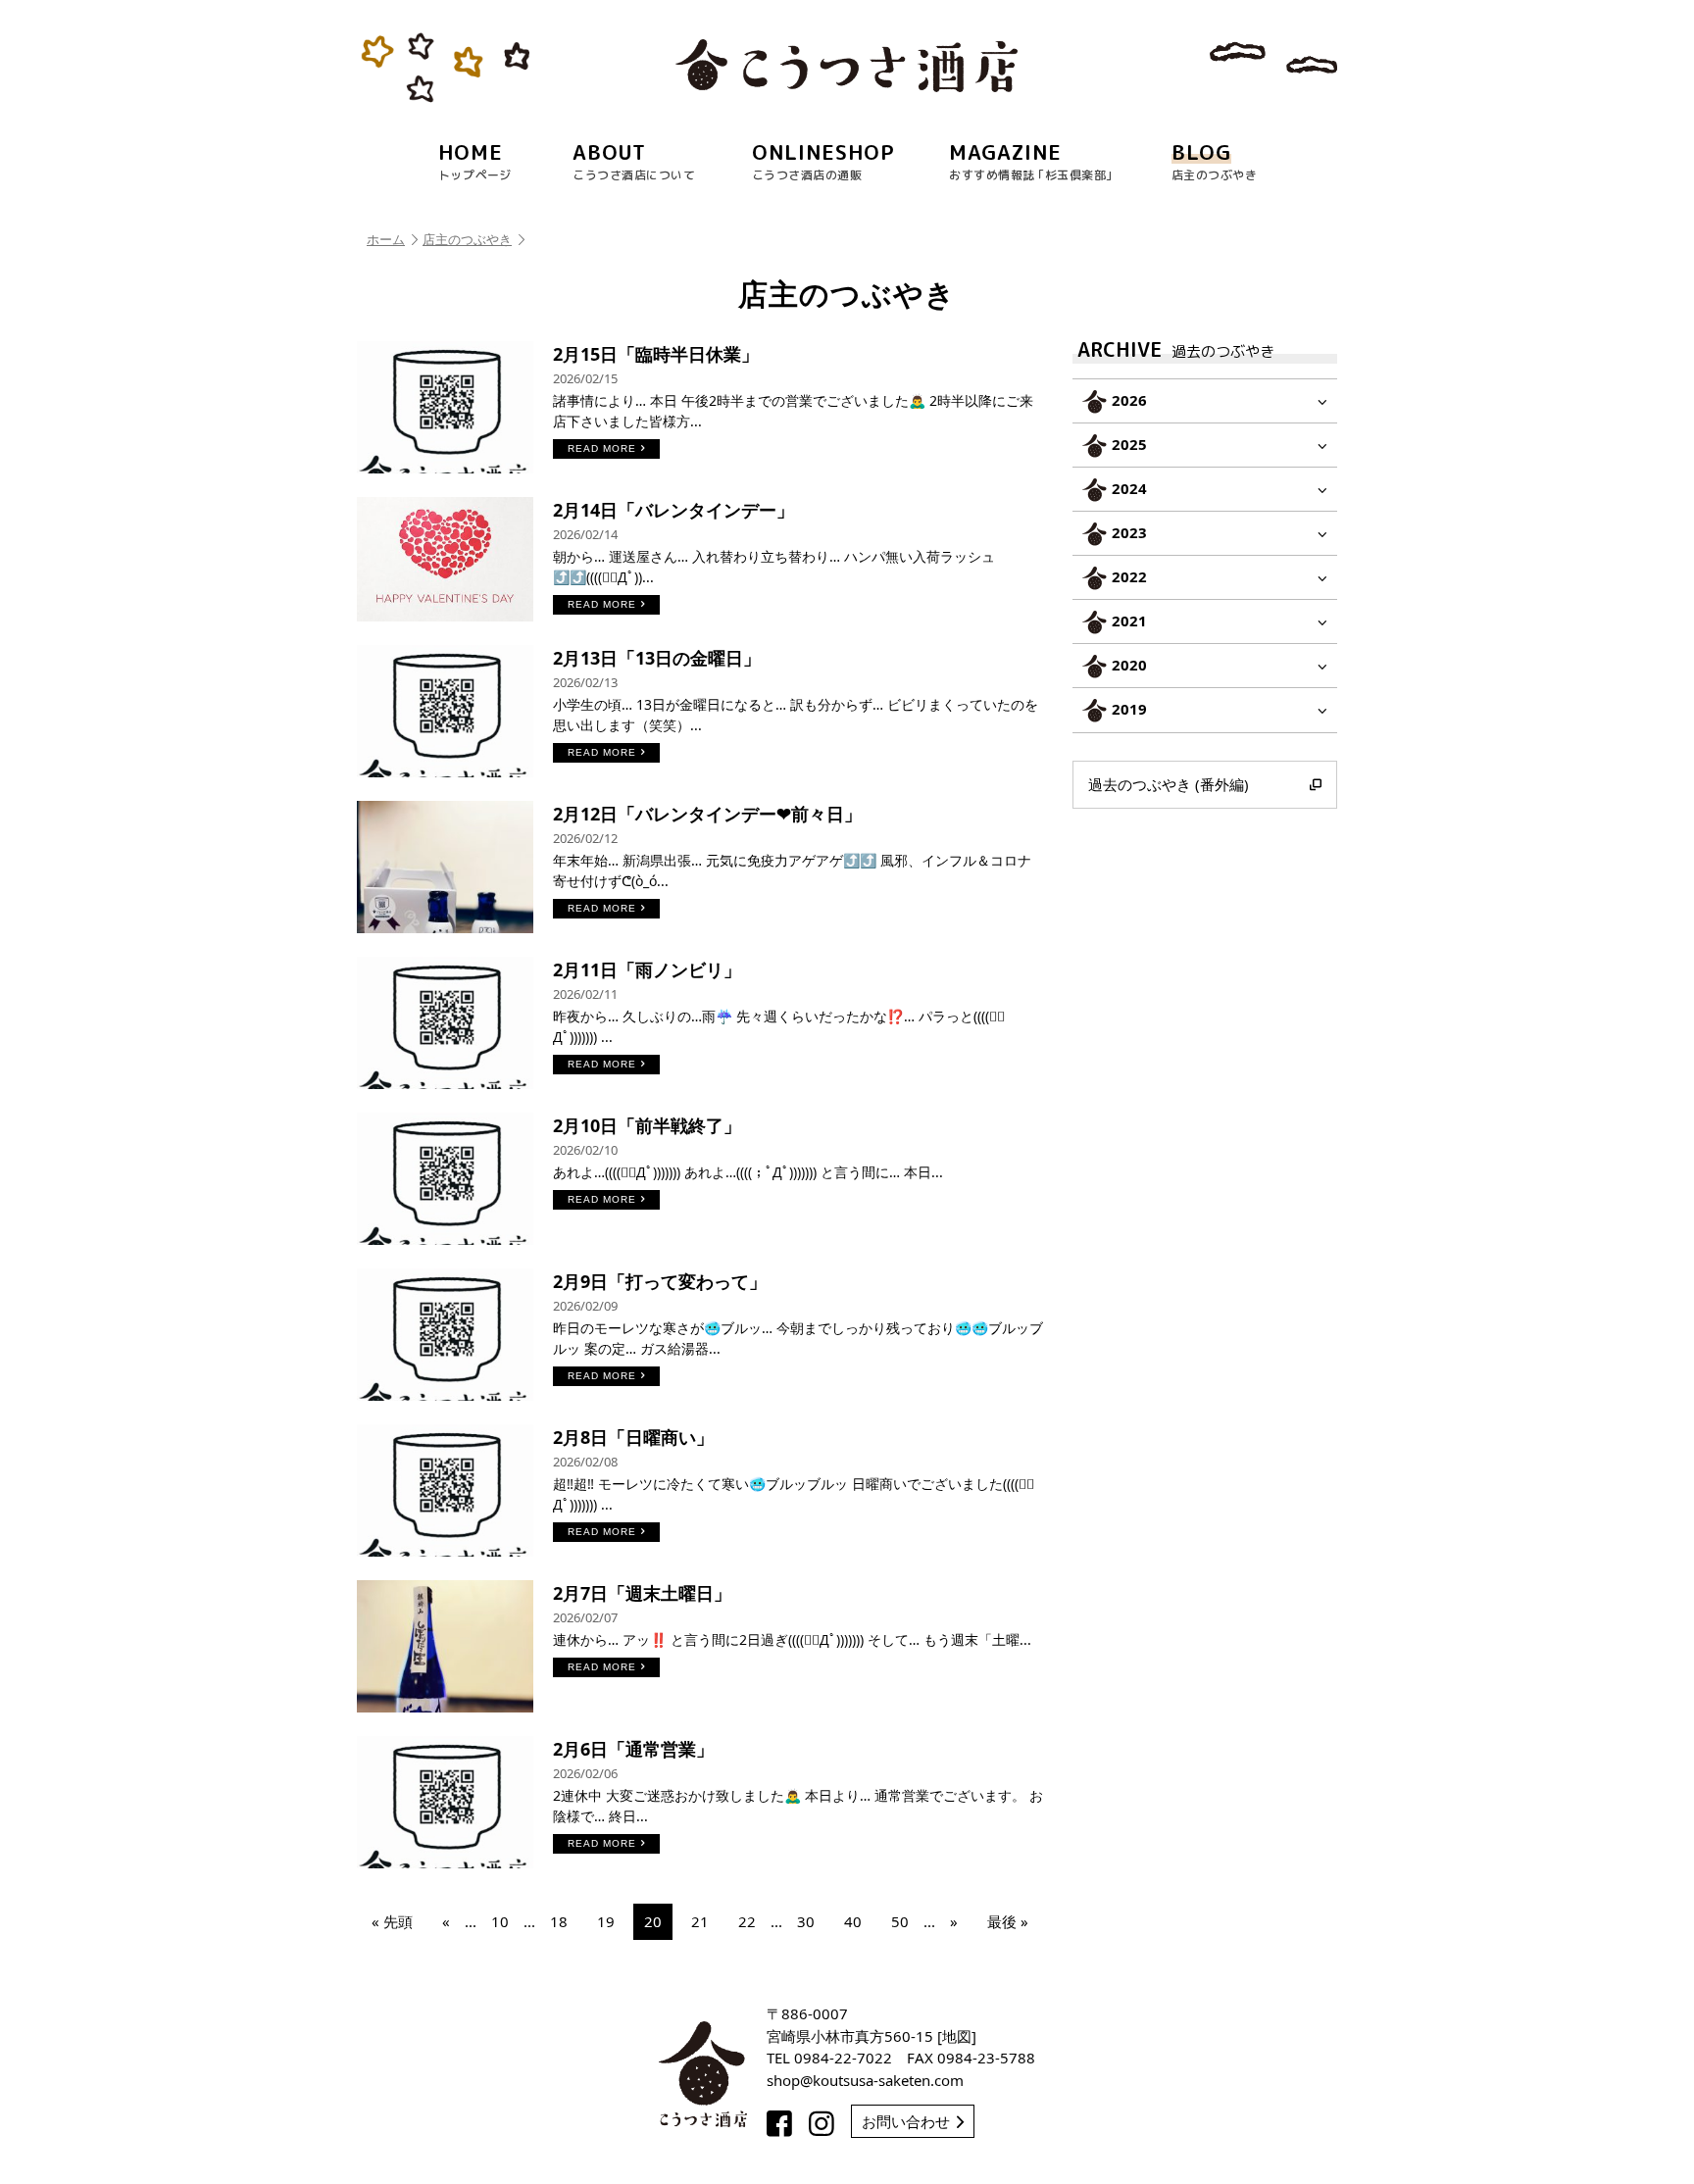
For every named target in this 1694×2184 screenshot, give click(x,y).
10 (500, 1921)
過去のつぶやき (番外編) (1169, 784)
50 (900, 1921)
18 (559, 1921)
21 (700, 1921)
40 (853, 1921)
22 (747, 1921)
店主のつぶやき (467, 239)
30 (806, 1921)
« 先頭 (392, 1921)
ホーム (386, 239)
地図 (957, 2036)
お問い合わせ (906, 2121)
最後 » (1008, 1921)
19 (606, 1921)
